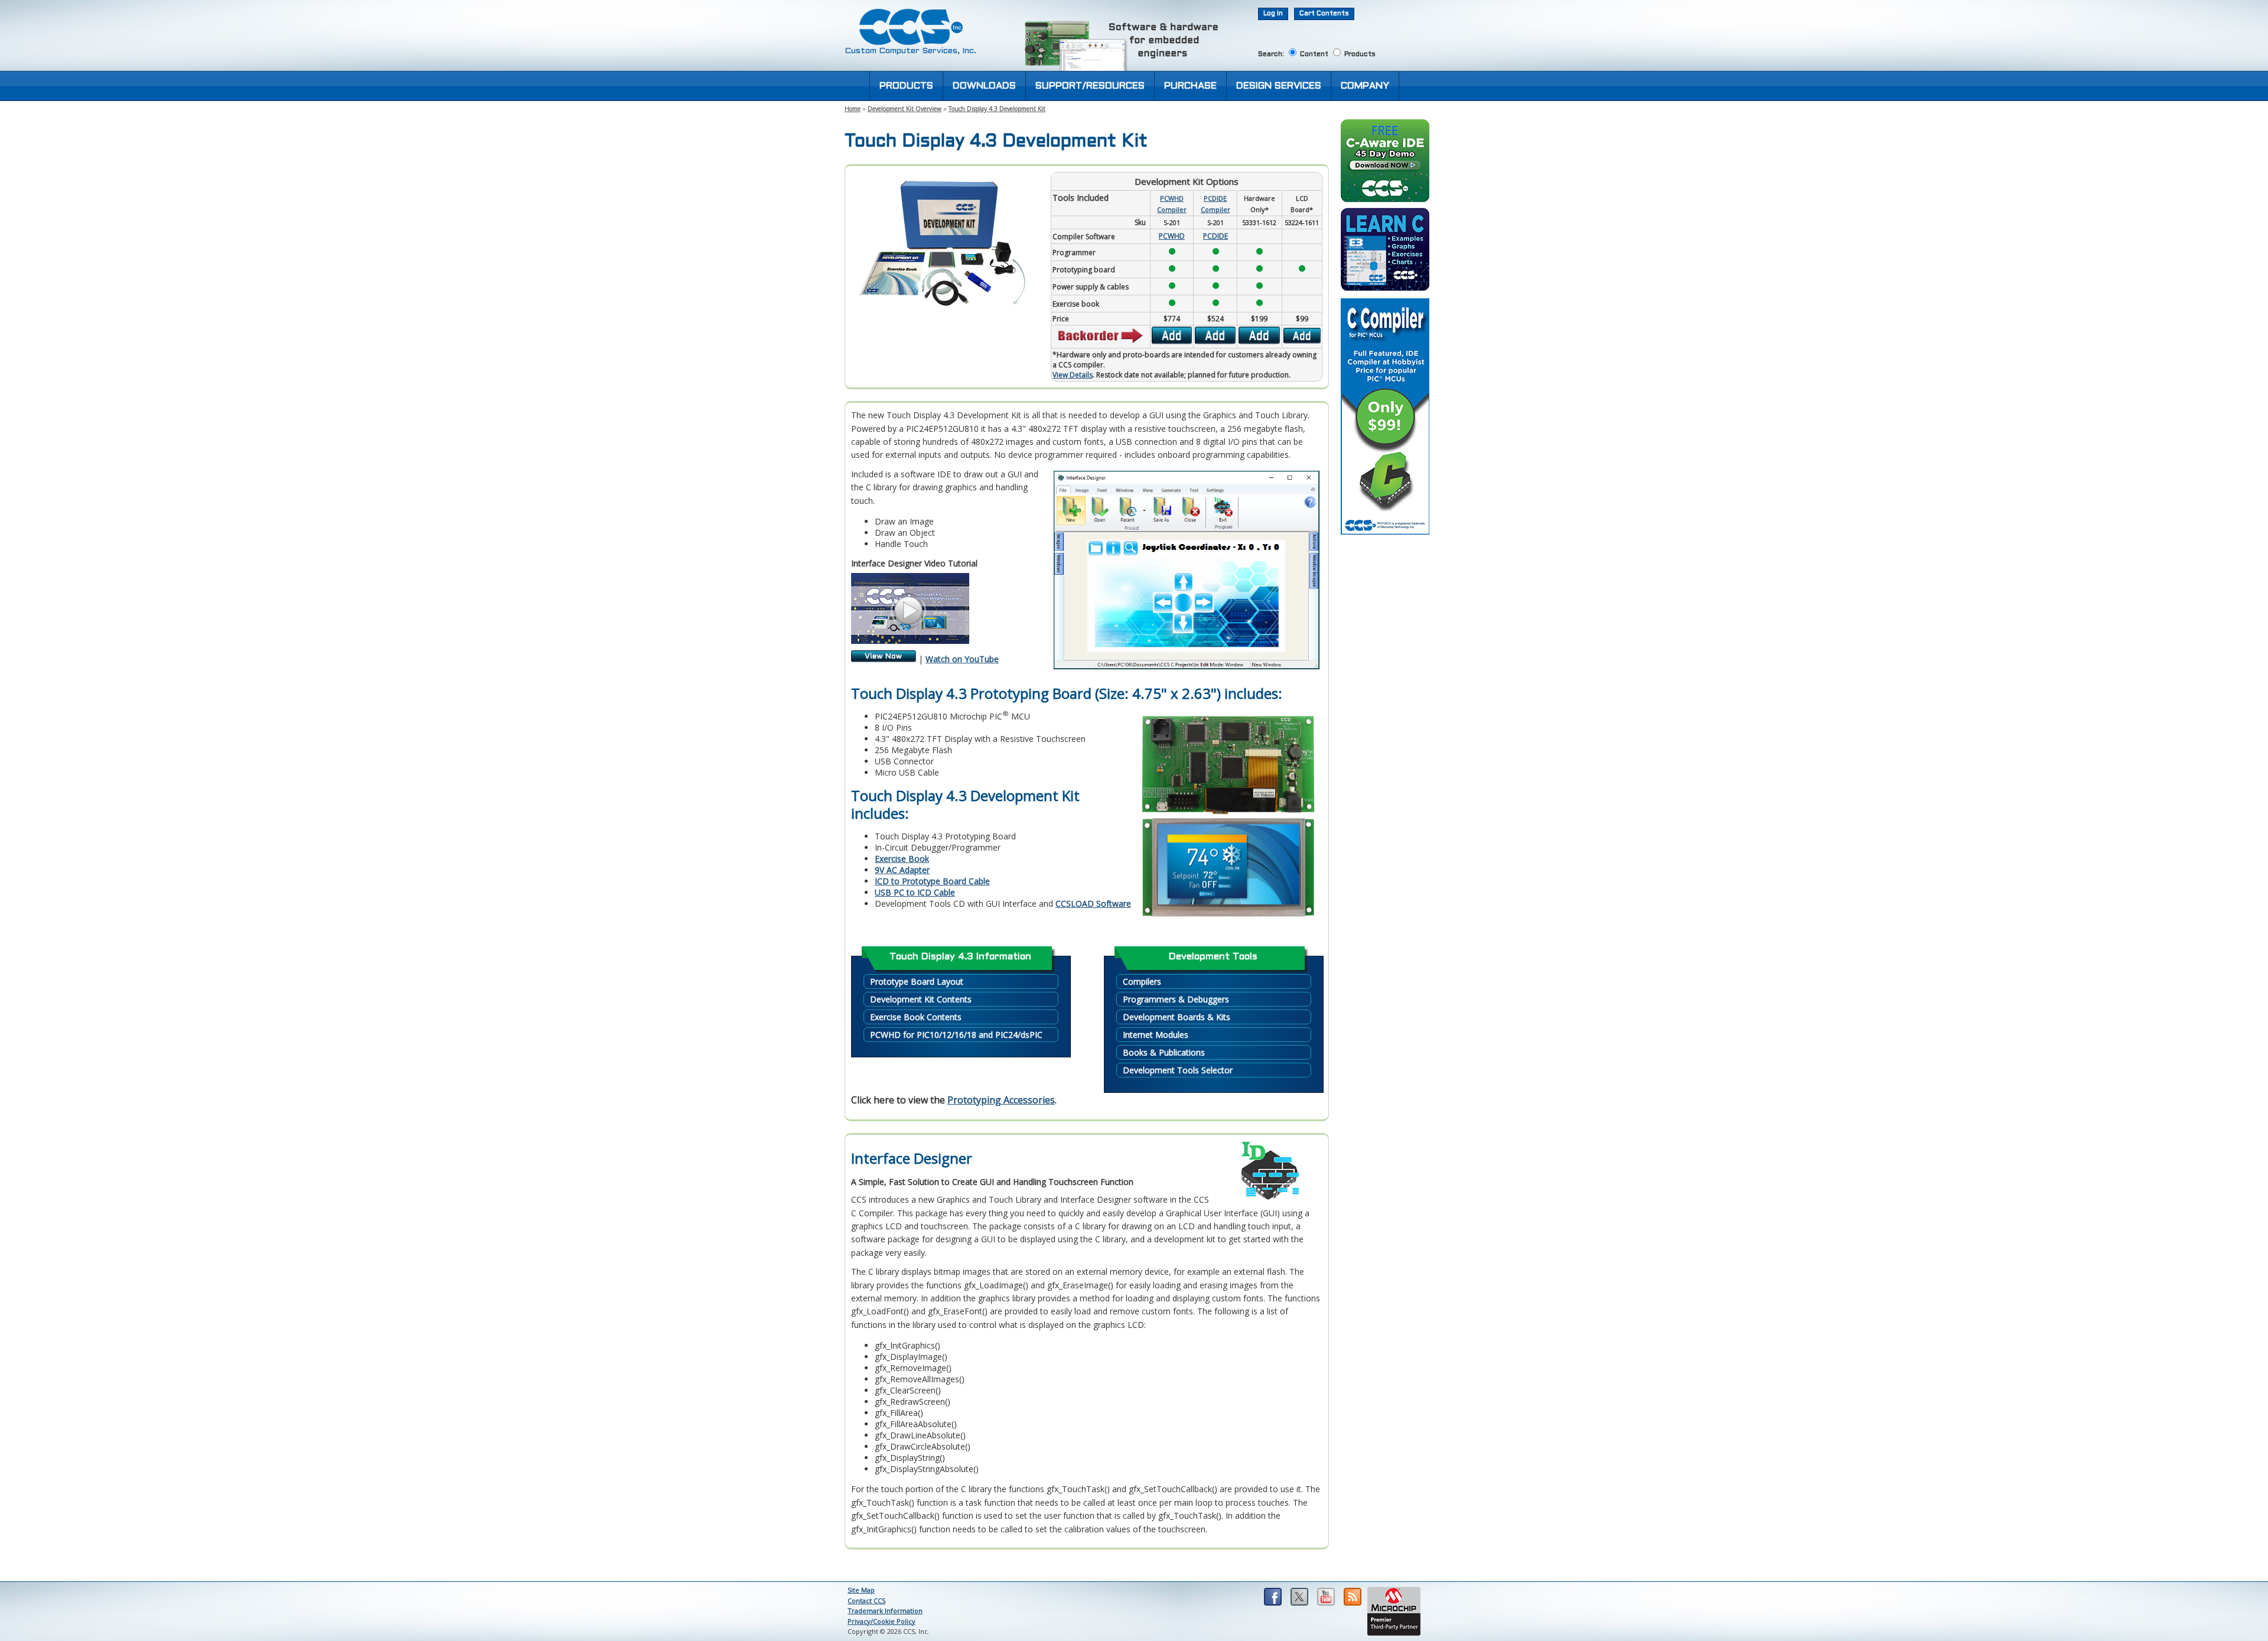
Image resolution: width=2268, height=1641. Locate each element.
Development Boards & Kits (1177, 1017)
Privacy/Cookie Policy (882, 1621)
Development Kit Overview (905, 109)
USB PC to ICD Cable (915, 892)
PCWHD (1172, 236)
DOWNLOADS (984, 86)
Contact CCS (866, 1601)
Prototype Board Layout (917, 981)
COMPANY (1365, 86)
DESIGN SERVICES (1279, 86)
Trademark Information (885, 1611)
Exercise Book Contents (916, 1017)
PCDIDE (1216, 236)
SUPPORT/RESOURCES (1090, 86)
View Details (1073, 375)
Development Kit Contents (921, 999)
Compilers (1142, 981)
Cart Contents (1324, 14)
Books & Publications (1164, 1052)
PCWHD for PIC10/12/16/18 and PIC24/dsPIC (956, 1035)
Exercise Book (902, 859)
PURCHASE (1190, 86)
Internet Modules (1156, 1035)
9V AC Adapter (902, 870)
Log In (1273, 14)
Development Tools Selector (1178, 1070)
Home (853, 109)
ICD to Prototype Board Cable (932, 881)
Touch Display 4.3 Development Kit (997, 109)
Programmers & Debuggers (1176, 999)
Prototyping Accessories (1001, 1100)
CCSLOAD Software (1093, 903)
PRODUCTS (906, 86)
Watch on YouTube (962, 659)
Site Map (861, 1590)
